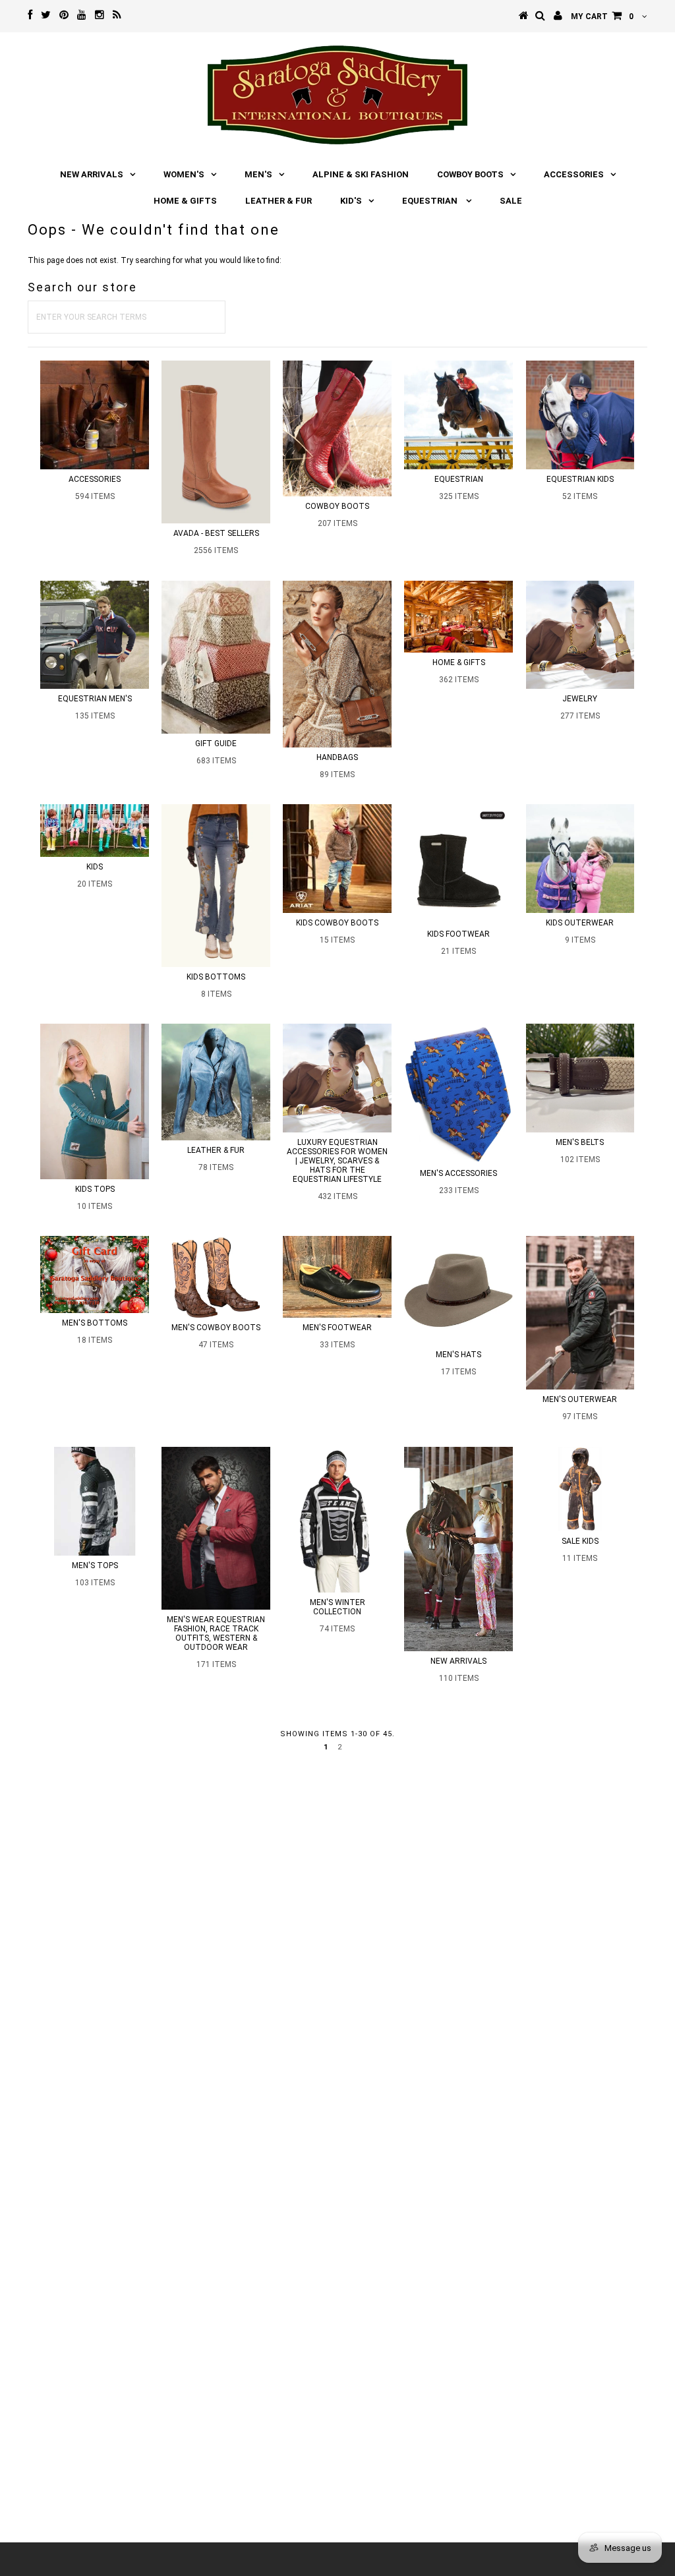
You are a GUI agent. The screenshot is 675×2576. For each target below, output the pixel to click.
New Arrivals (92, 174)
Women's (184, 174)
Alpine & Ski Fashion (361, 174)
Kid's (351, 201)
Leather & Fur (279, 201)
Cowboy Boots (470, 174)
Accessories (574, 174)
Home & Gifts (185, 201)
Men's (258, 174)
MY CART (602, 16)
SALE (511, 201)
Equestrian (431, 201)
